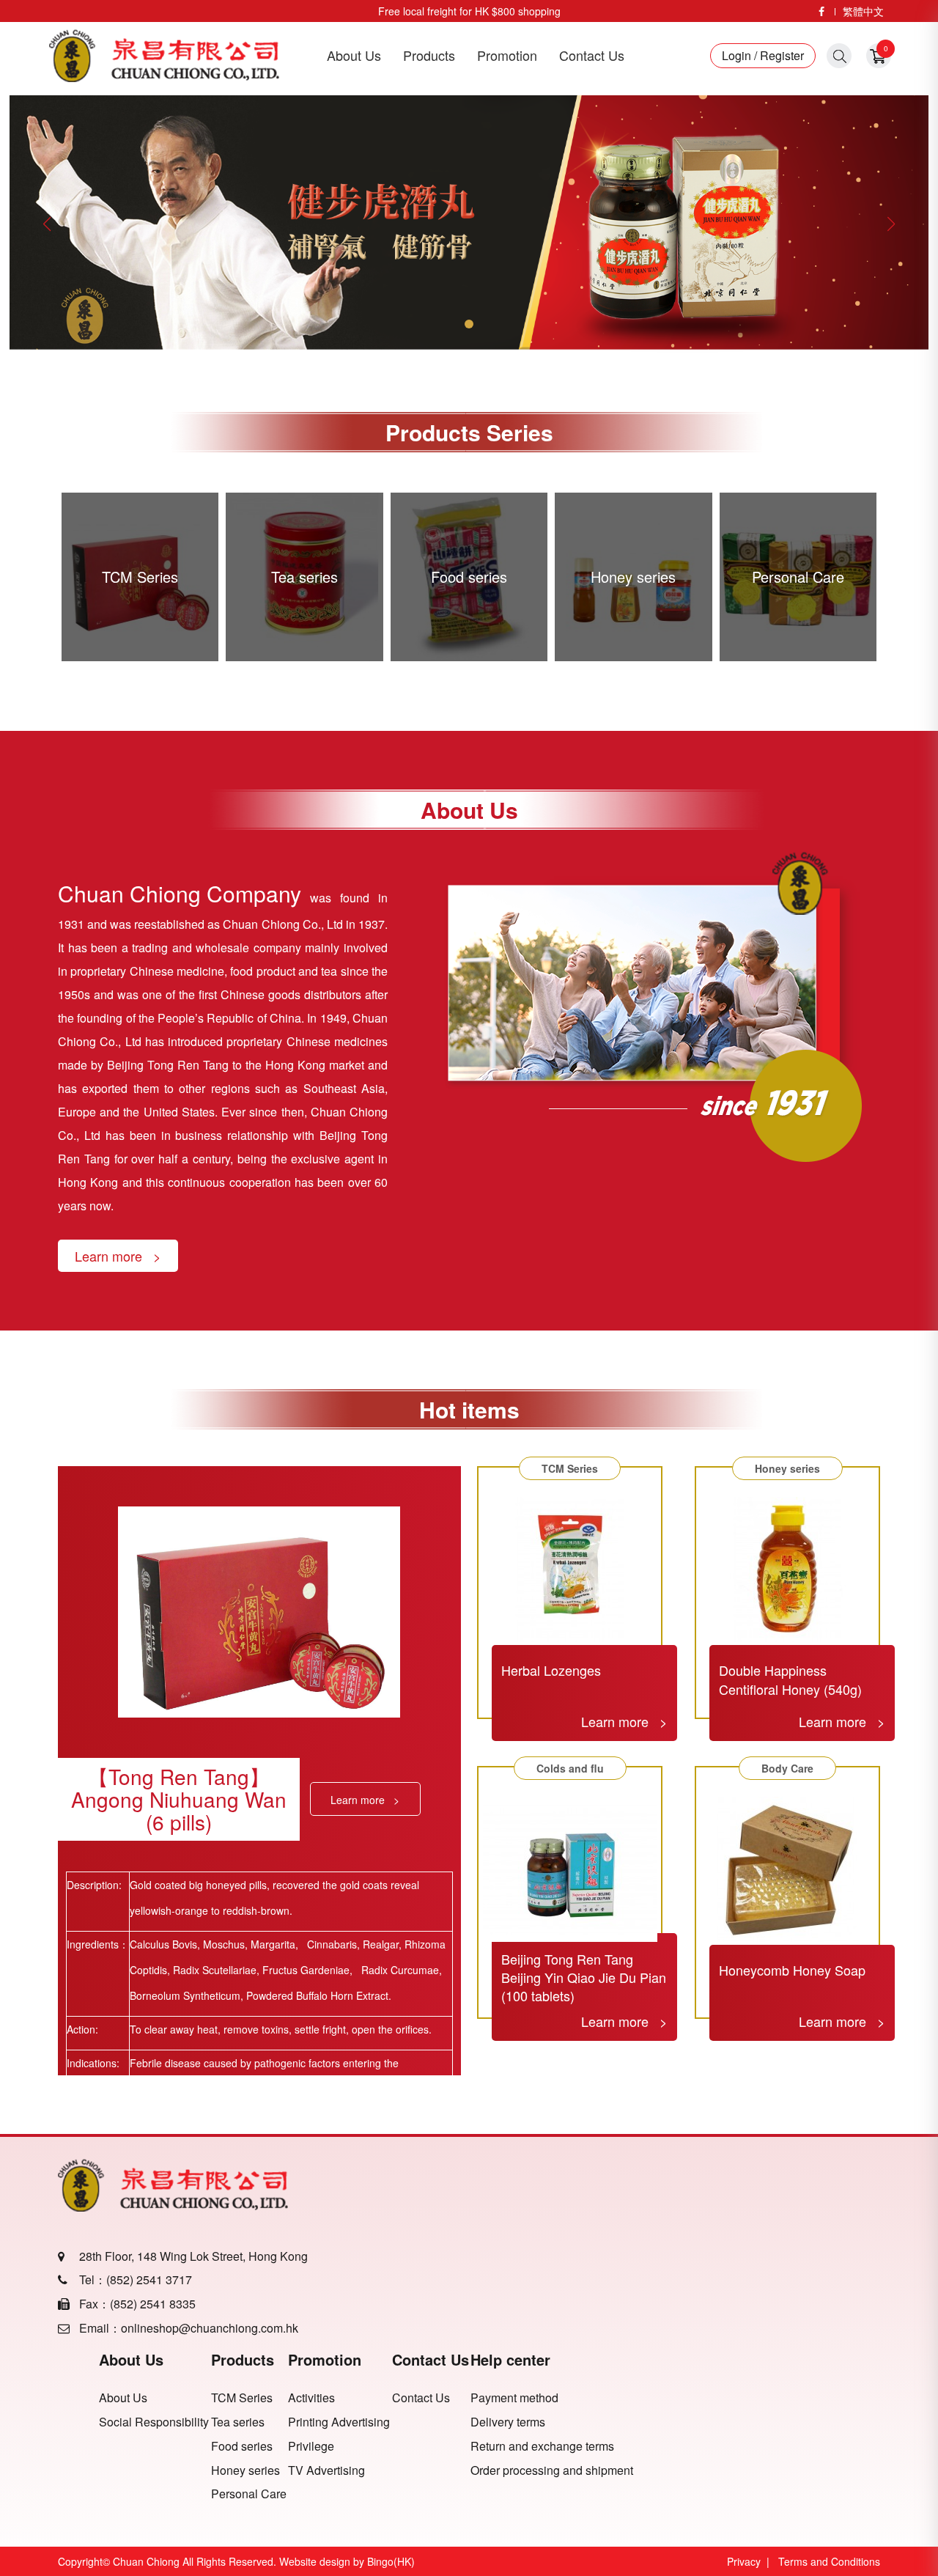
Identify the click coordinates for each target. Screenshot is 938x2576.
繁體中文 (863, 11)
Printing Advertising (339, 2422)
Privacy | (751, 2561)
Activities (311, 2398)
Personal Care (249, 2494)
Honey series (245, 2470)
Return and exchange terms (542, 2446)
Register (780, 56)
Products (429, 55)
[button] (891, 224)
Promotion (507, 55)
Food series (242, 2446)
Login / (739, 56)
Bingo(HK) (391, 2561)
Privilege (311, 2446)
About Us (354, 55)
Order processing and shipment (552, 2470)
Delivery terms (508, 2422)
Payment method (514, 2398)
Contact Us (592, 55)
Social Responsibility (154, 2422)
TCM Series (242, 2398)
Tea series (238, 2422)
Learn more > (118, 1256)
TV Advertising (326, 2470)
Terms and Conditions (829, 2561)
